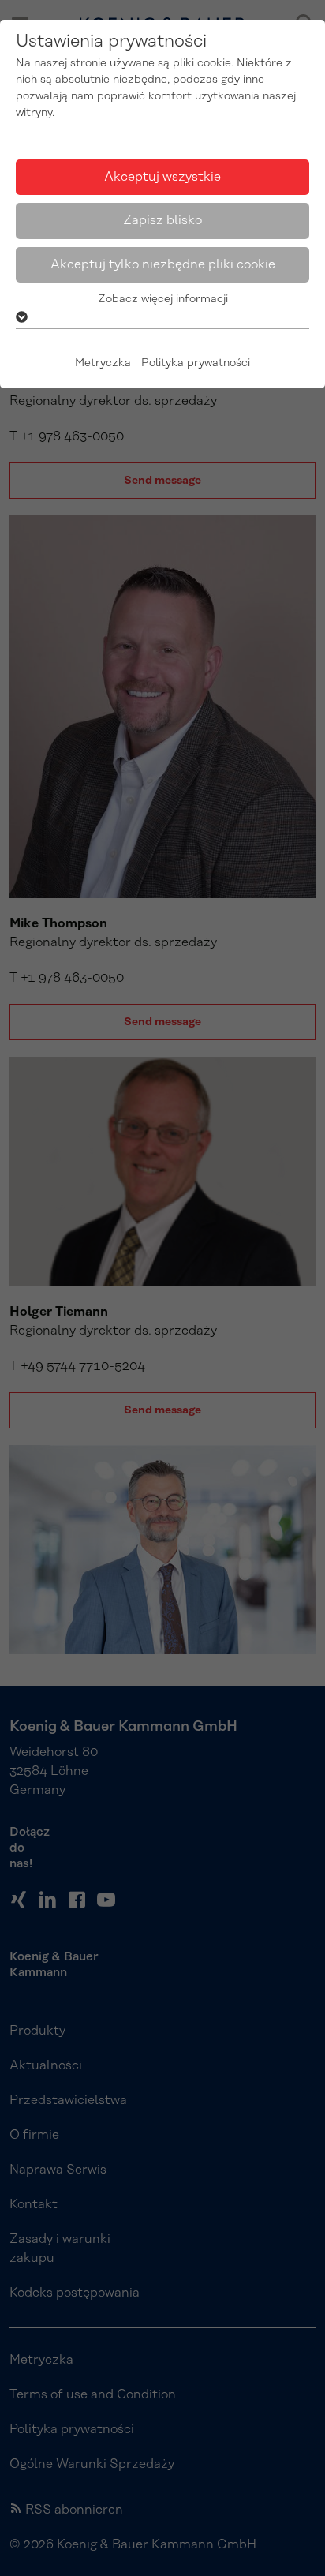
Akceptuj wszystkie (162, 177)
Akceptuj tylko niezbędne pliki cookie (163, 264)
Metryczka (103, 363)
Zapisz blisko (162, 220)
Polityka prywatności (196, 363)
